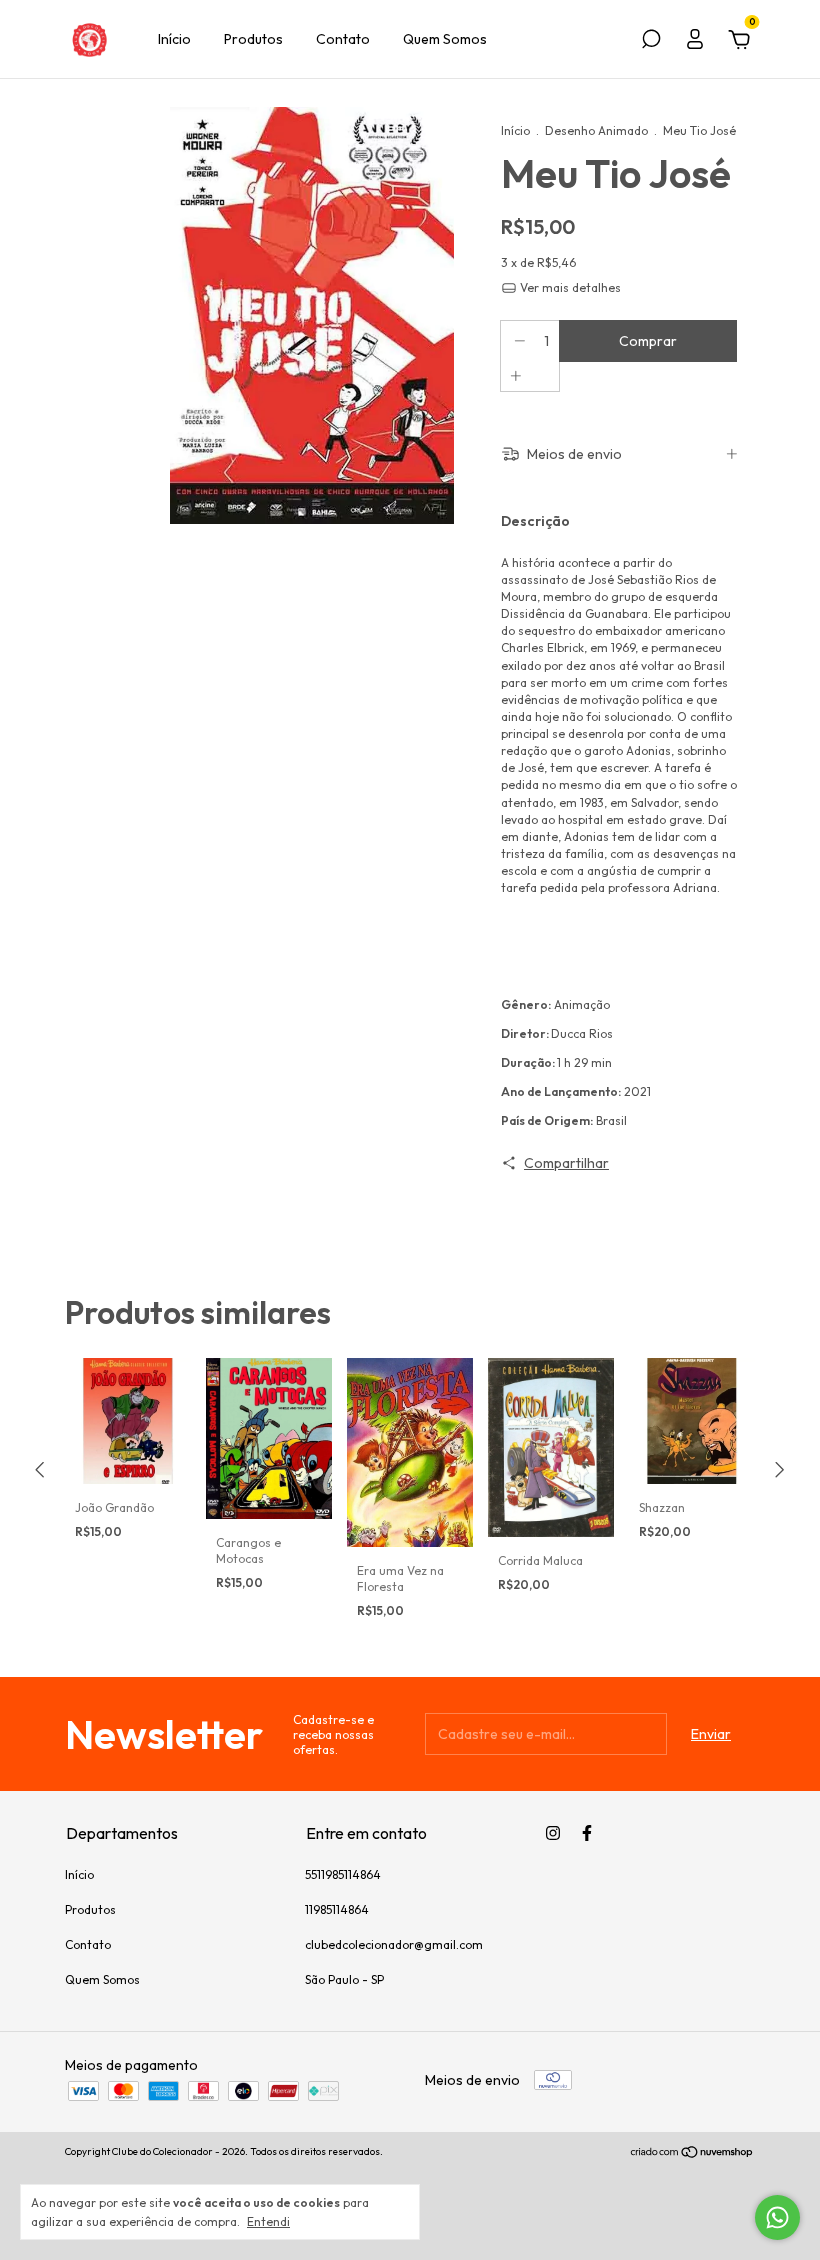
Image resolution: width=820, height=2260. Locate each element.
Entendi (268, 2221)
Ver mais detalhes (569, 287)
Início (174, 39)
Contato (343, 39)
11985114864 (337, 1909)
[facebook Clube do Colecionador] (587, 1833)
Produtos (253, 39)
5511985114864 (343, 1874)
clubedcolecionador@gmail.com (394, 1944)
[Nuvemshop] (692, 2154)
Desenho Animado (596, 130)
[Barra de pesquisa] (651, 42)
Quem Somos (445, 39)
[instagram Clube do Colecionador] (553, 1833)
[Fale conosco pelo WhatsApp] (777, 2217)
